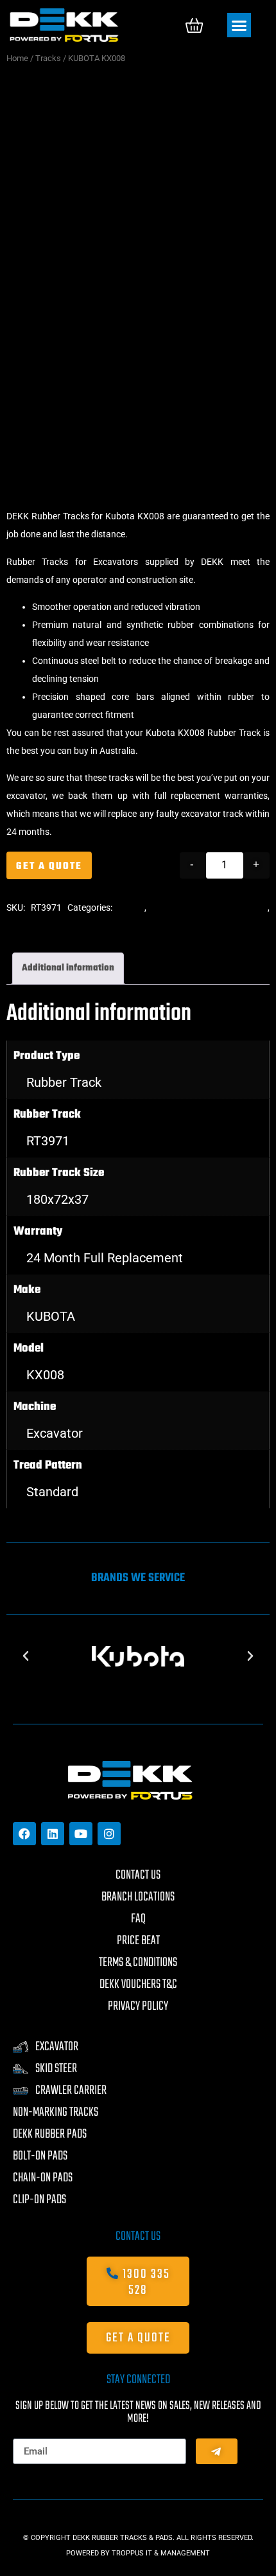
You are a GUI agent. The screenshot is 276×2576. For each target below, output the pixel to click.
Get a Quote (49, 866)
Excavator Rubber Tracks (56, 926)
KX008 (45, 1375)
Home (17, 58)
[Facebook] (24, 1834)
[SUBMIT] (217, 2451)
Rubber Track (64, 1082)
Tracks (48, 58)
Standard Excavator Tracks (210, 908)
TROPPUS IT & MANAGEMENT (161, 2553)
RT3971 (48, 1141)
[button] (239, 25)
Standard (52, 1492)
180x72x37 (57, 1199)
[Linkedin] (53, 1834)
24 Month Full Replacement (105, 1258)
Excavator (55, 1433)
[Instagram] (109, 1834)
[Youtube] (81, 1834)
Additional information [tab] (68, 968)
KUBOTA (51, 1316)
